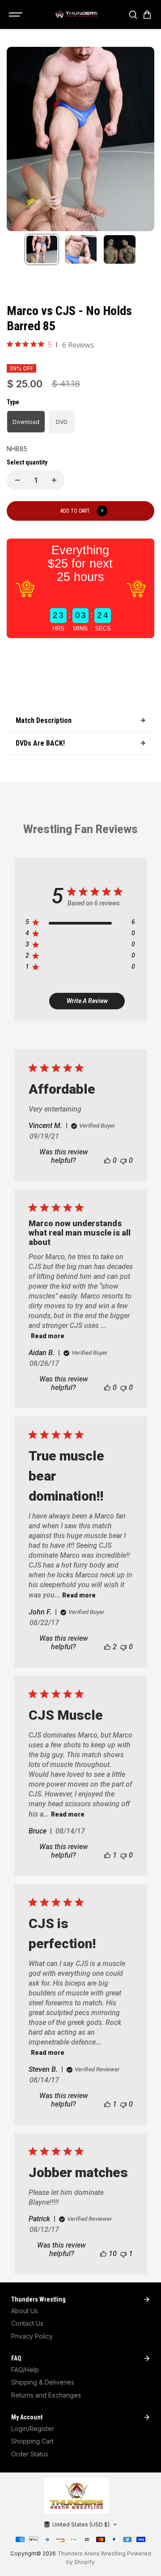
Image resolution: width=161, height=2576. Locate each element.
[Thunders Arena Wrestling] (76, 15)
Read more (48, 1336)
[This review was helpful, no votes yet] (107, 1160)
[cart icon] (147, 15)
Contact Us (27, 2323)
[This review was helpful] (107, 1647)
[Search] (133, 15)
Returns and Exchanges (46, 2395)
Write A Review (87, 1001)
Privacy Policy (32, 2336)
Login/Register (33, 2429)
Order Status (30, 2454)
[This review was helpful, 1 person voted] (107, 1855)
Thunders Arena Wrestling (91, 2553)
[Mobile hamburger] (17, 15)
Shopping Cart (32, 2441)
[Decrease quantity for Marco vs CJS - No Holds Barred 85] (17, 480)
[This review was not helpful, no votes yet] (123, 1160)
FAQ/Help (25, 2370)
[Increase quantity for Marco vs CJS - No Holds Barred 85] (54, 480)
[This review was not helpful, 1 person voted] (123, 2254)
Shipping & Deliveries (43, 2382)
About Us (25, 2311)
